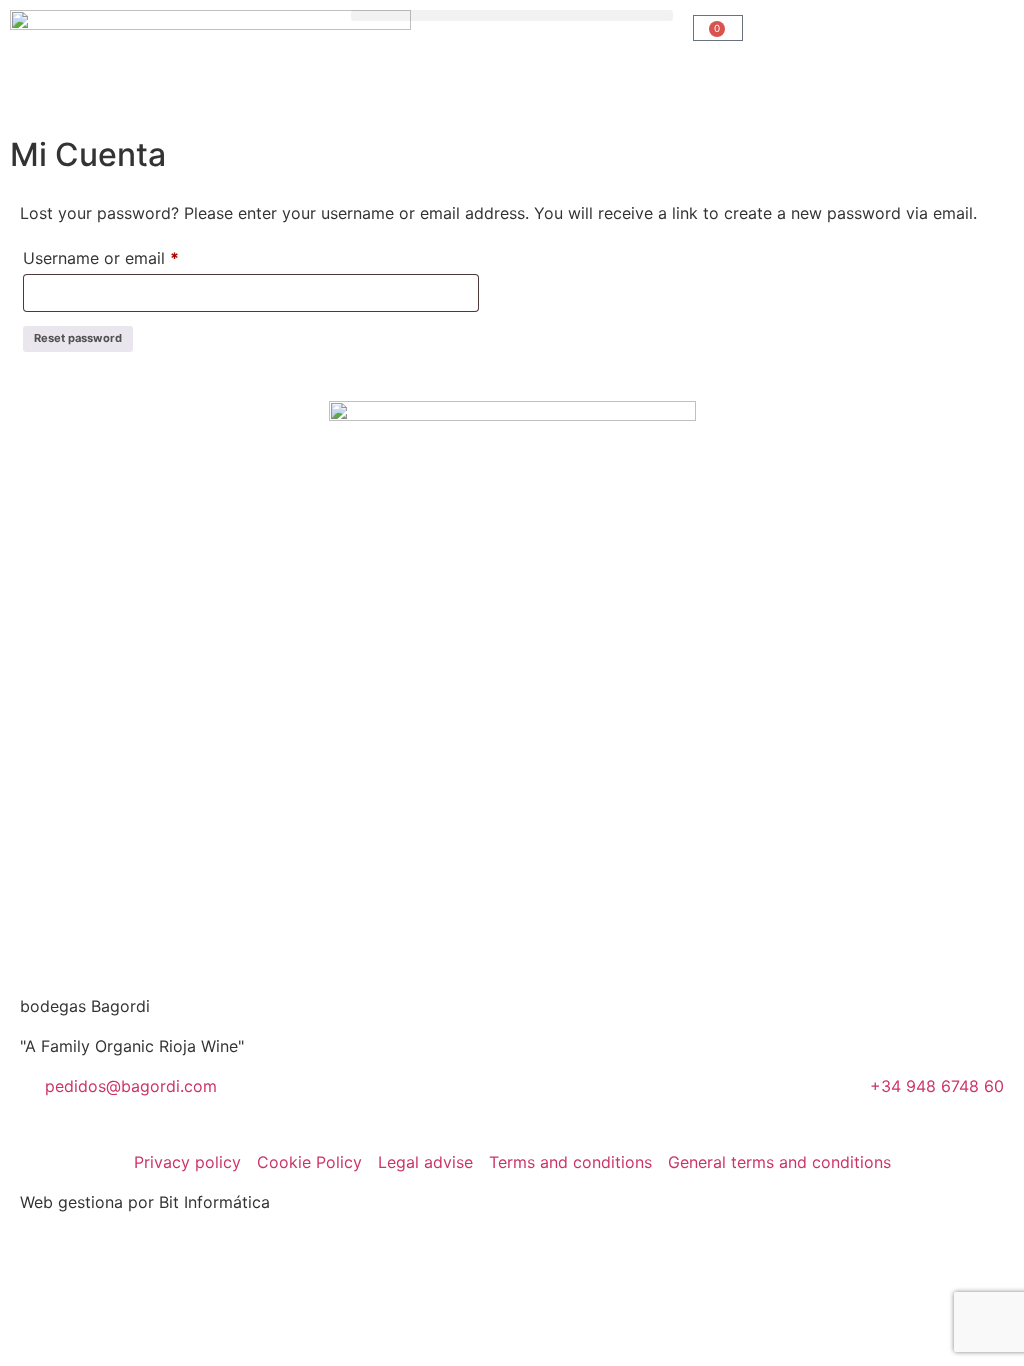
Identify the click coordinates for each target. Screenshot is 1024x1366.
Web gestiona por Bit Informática (145, 1202)
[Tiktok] (600, 1099)
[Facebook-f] (435, 1099)
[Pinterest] (545, 1099)
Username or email (134, 255)
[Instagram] (380, 1099)
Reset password (78, 338)
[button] (511, 15)
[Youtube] (490, 1099)
